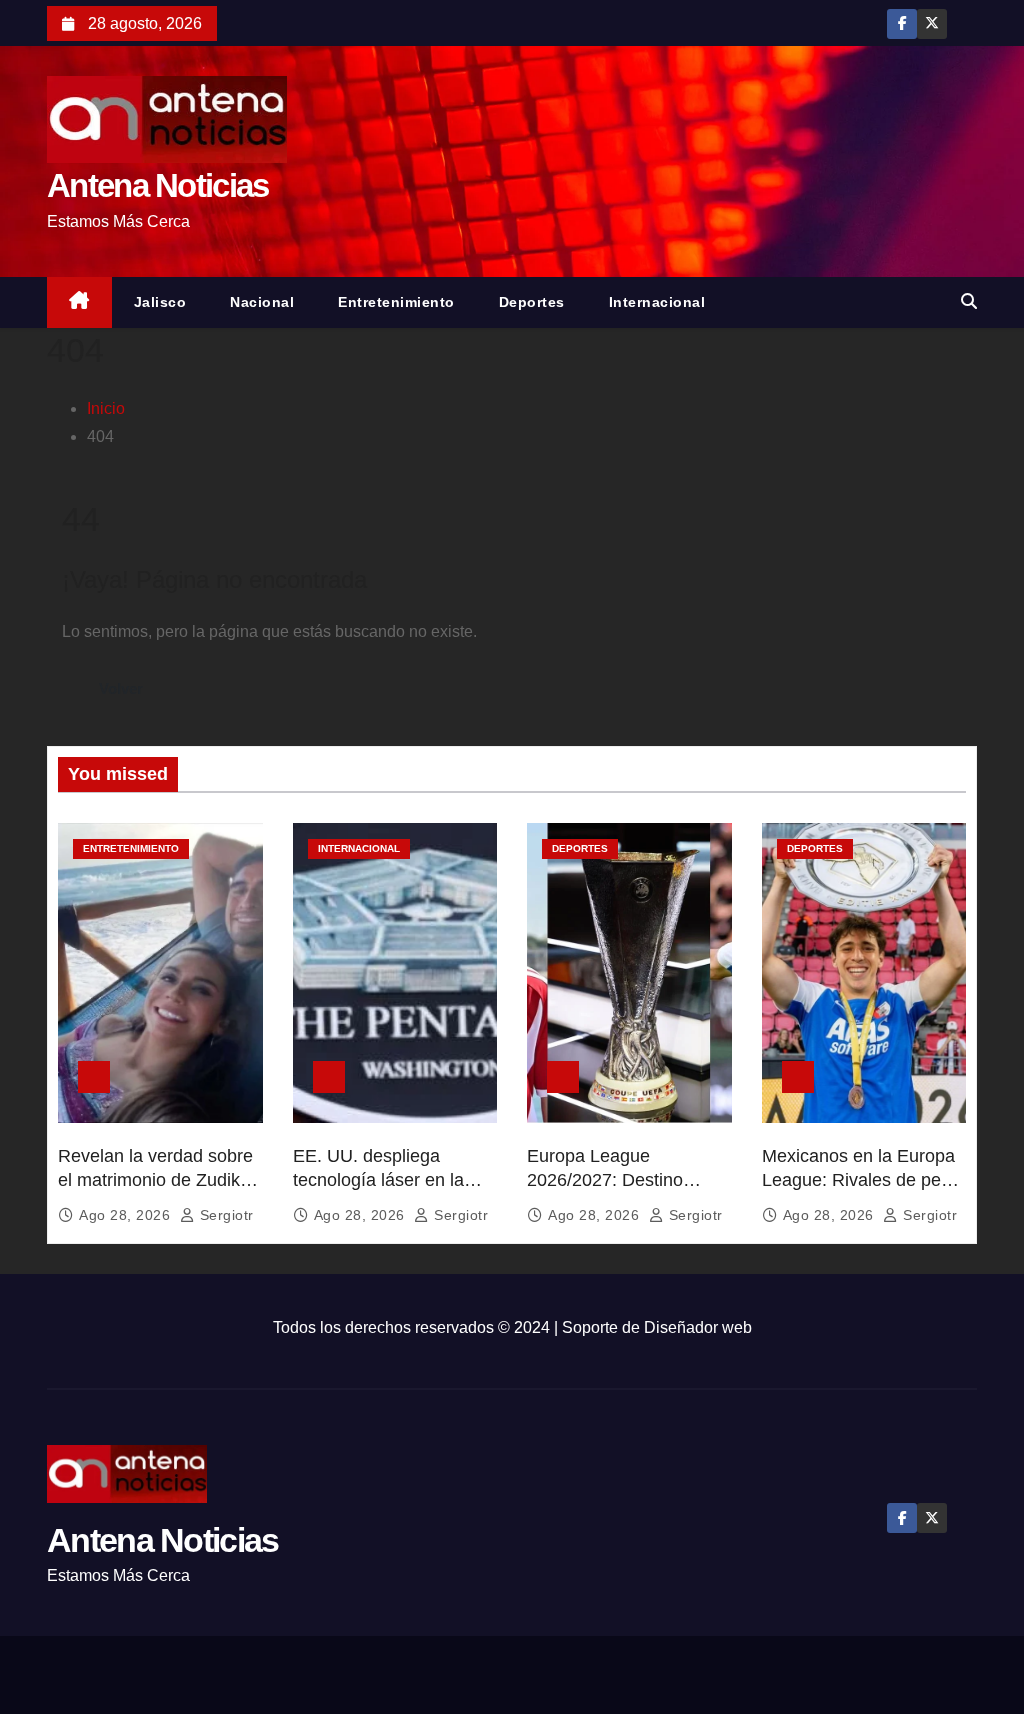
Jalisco (160, 302)
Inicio (106, 408)
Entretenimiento (396, 302)
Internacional (657, 302)
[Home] (79, 302)
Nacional (262, 302)
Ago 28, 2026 (127, 1215)
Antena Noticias (158, 185)
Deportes (532, 302)
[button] (969, 301)
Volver (121, 688)
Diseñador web (698, 1327)
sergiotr (224, 1215)
